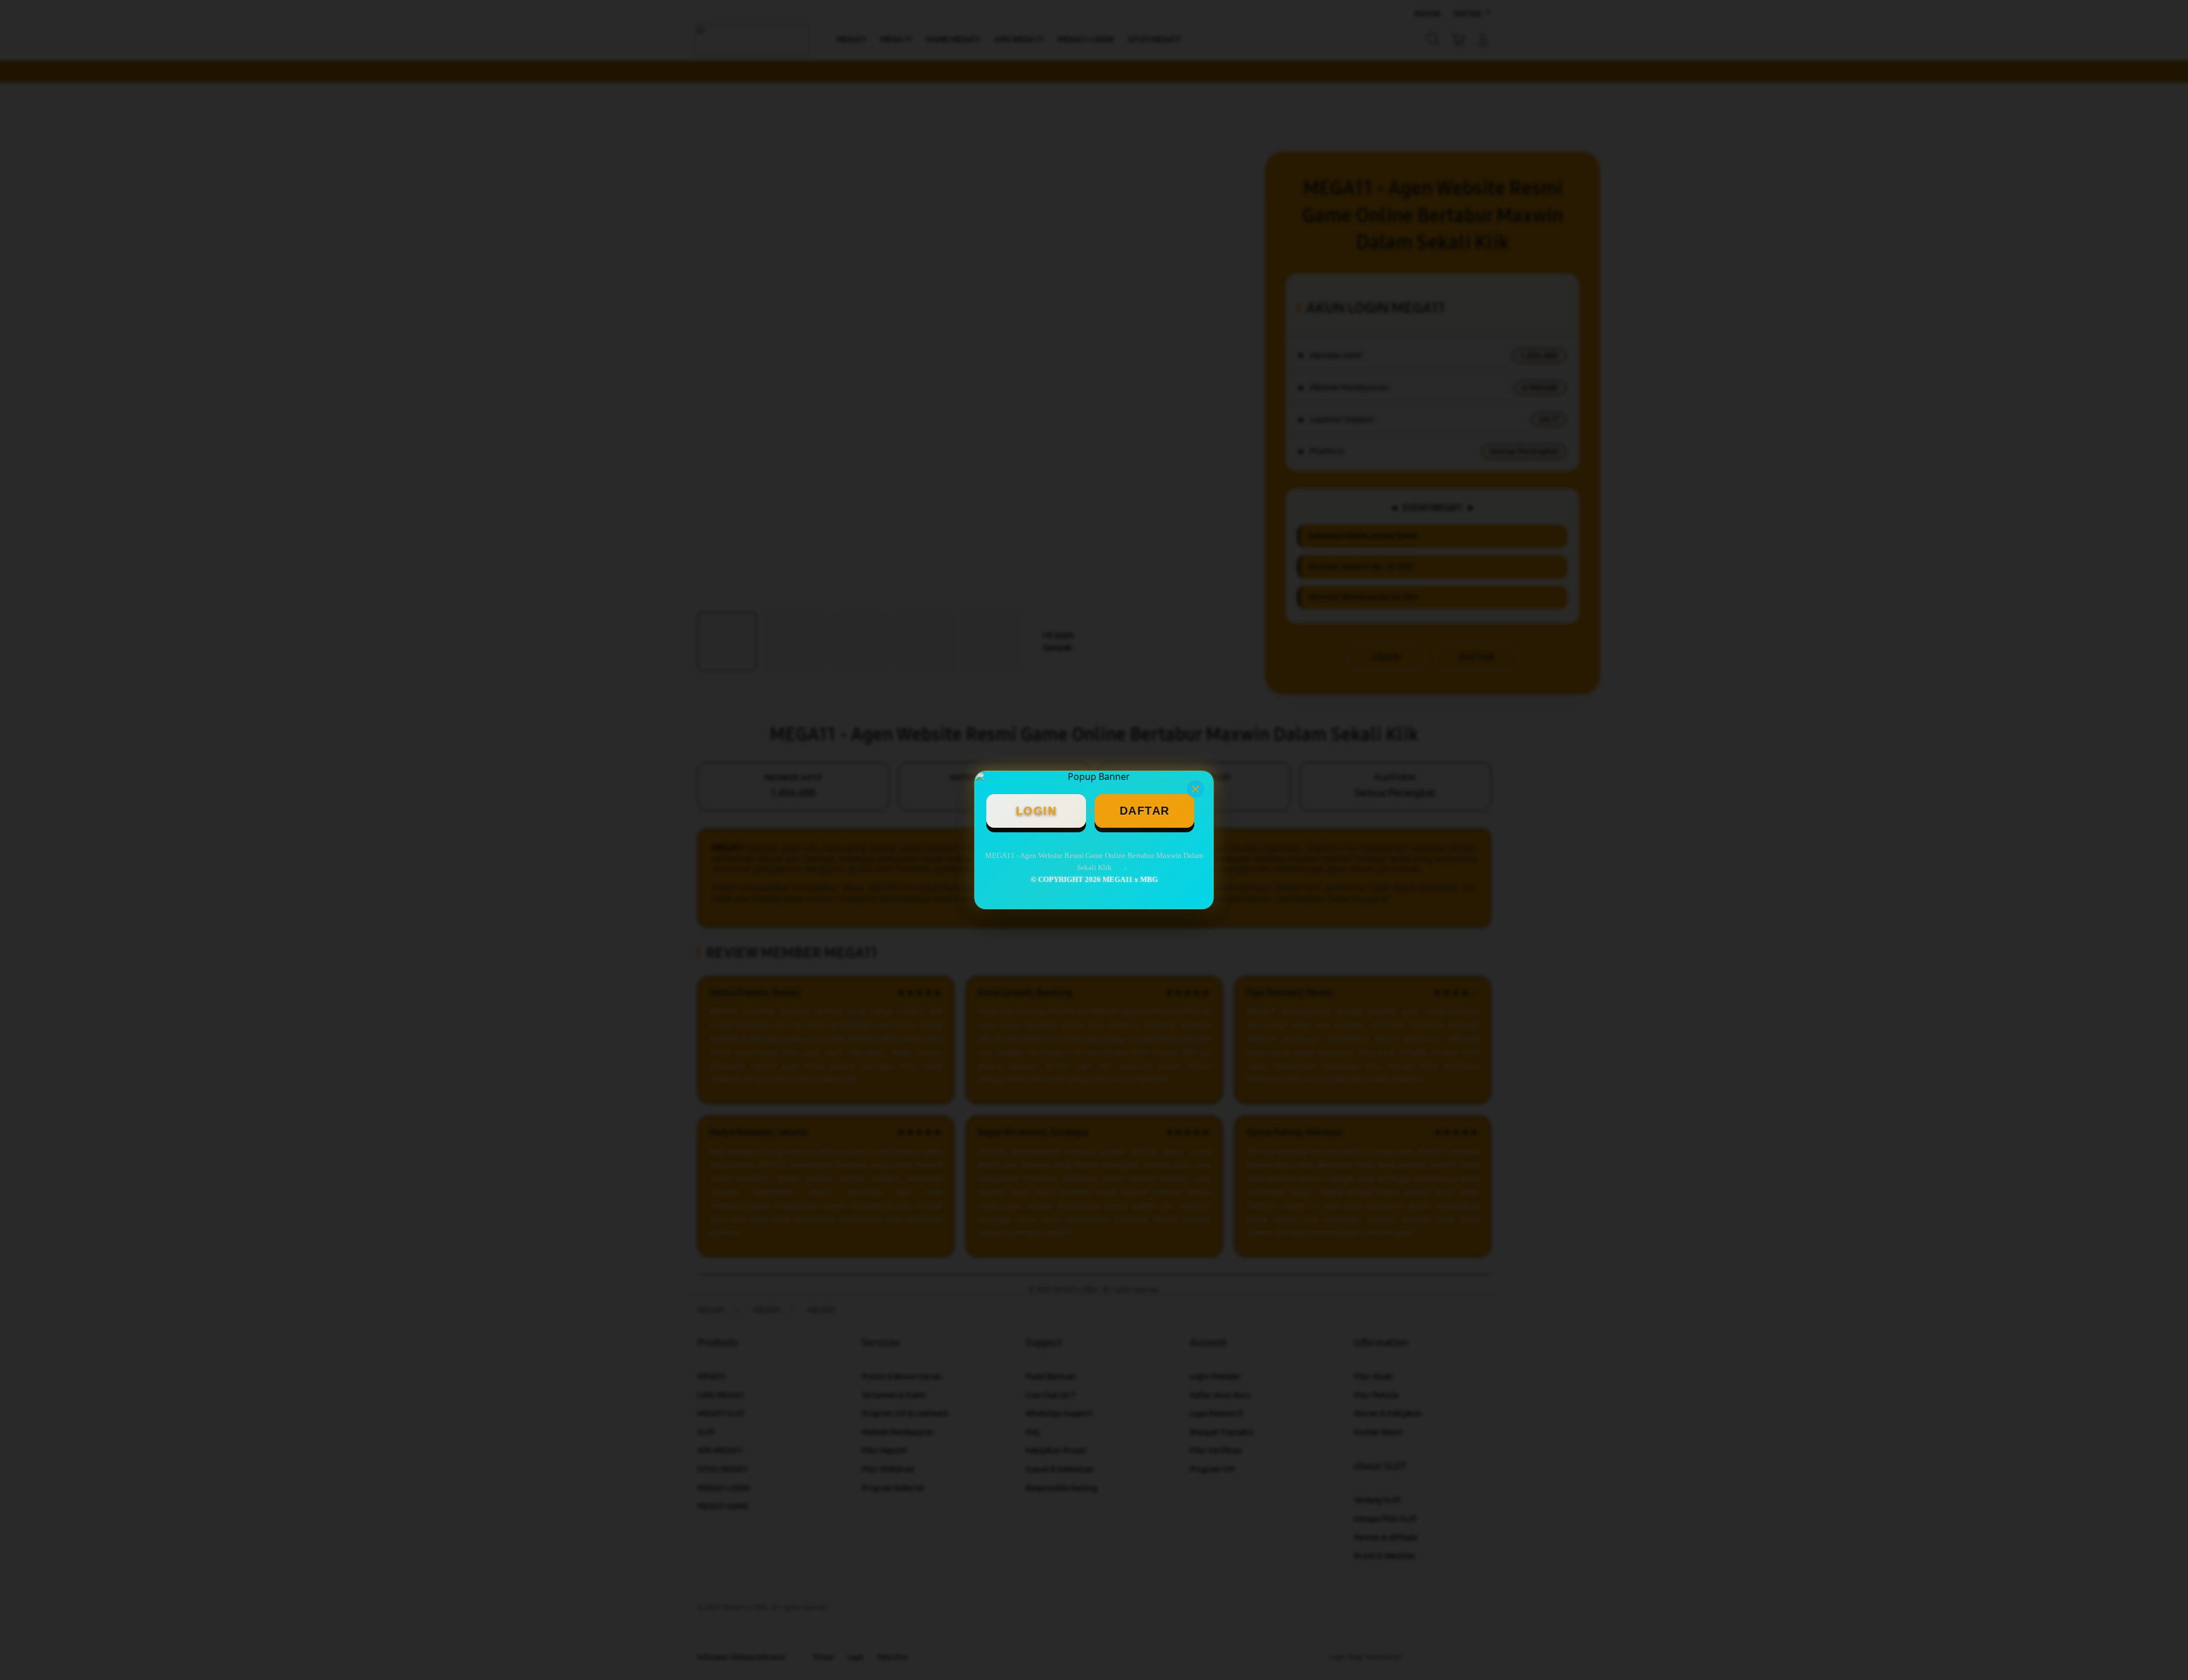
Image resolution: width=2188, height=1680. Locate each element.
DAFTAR (1145, 811)
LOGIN (1036, 811)
